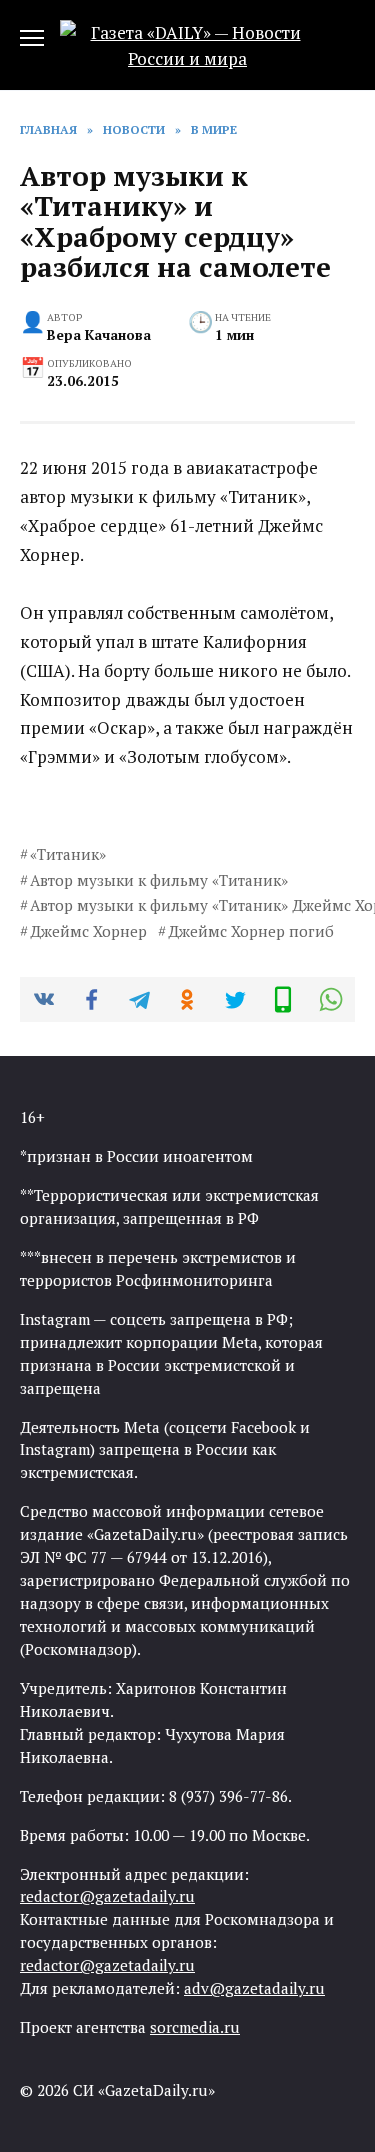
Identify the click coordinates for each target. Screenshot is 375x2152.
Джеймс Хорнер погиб (251, 931)
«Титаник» (68, 854)
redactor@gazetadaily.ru (107, 1896)
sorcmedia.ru (195, 2027)
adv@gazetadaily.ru (254, 1988)
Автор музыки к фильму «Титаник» (159, 880)
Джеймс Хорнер (88, 931)
